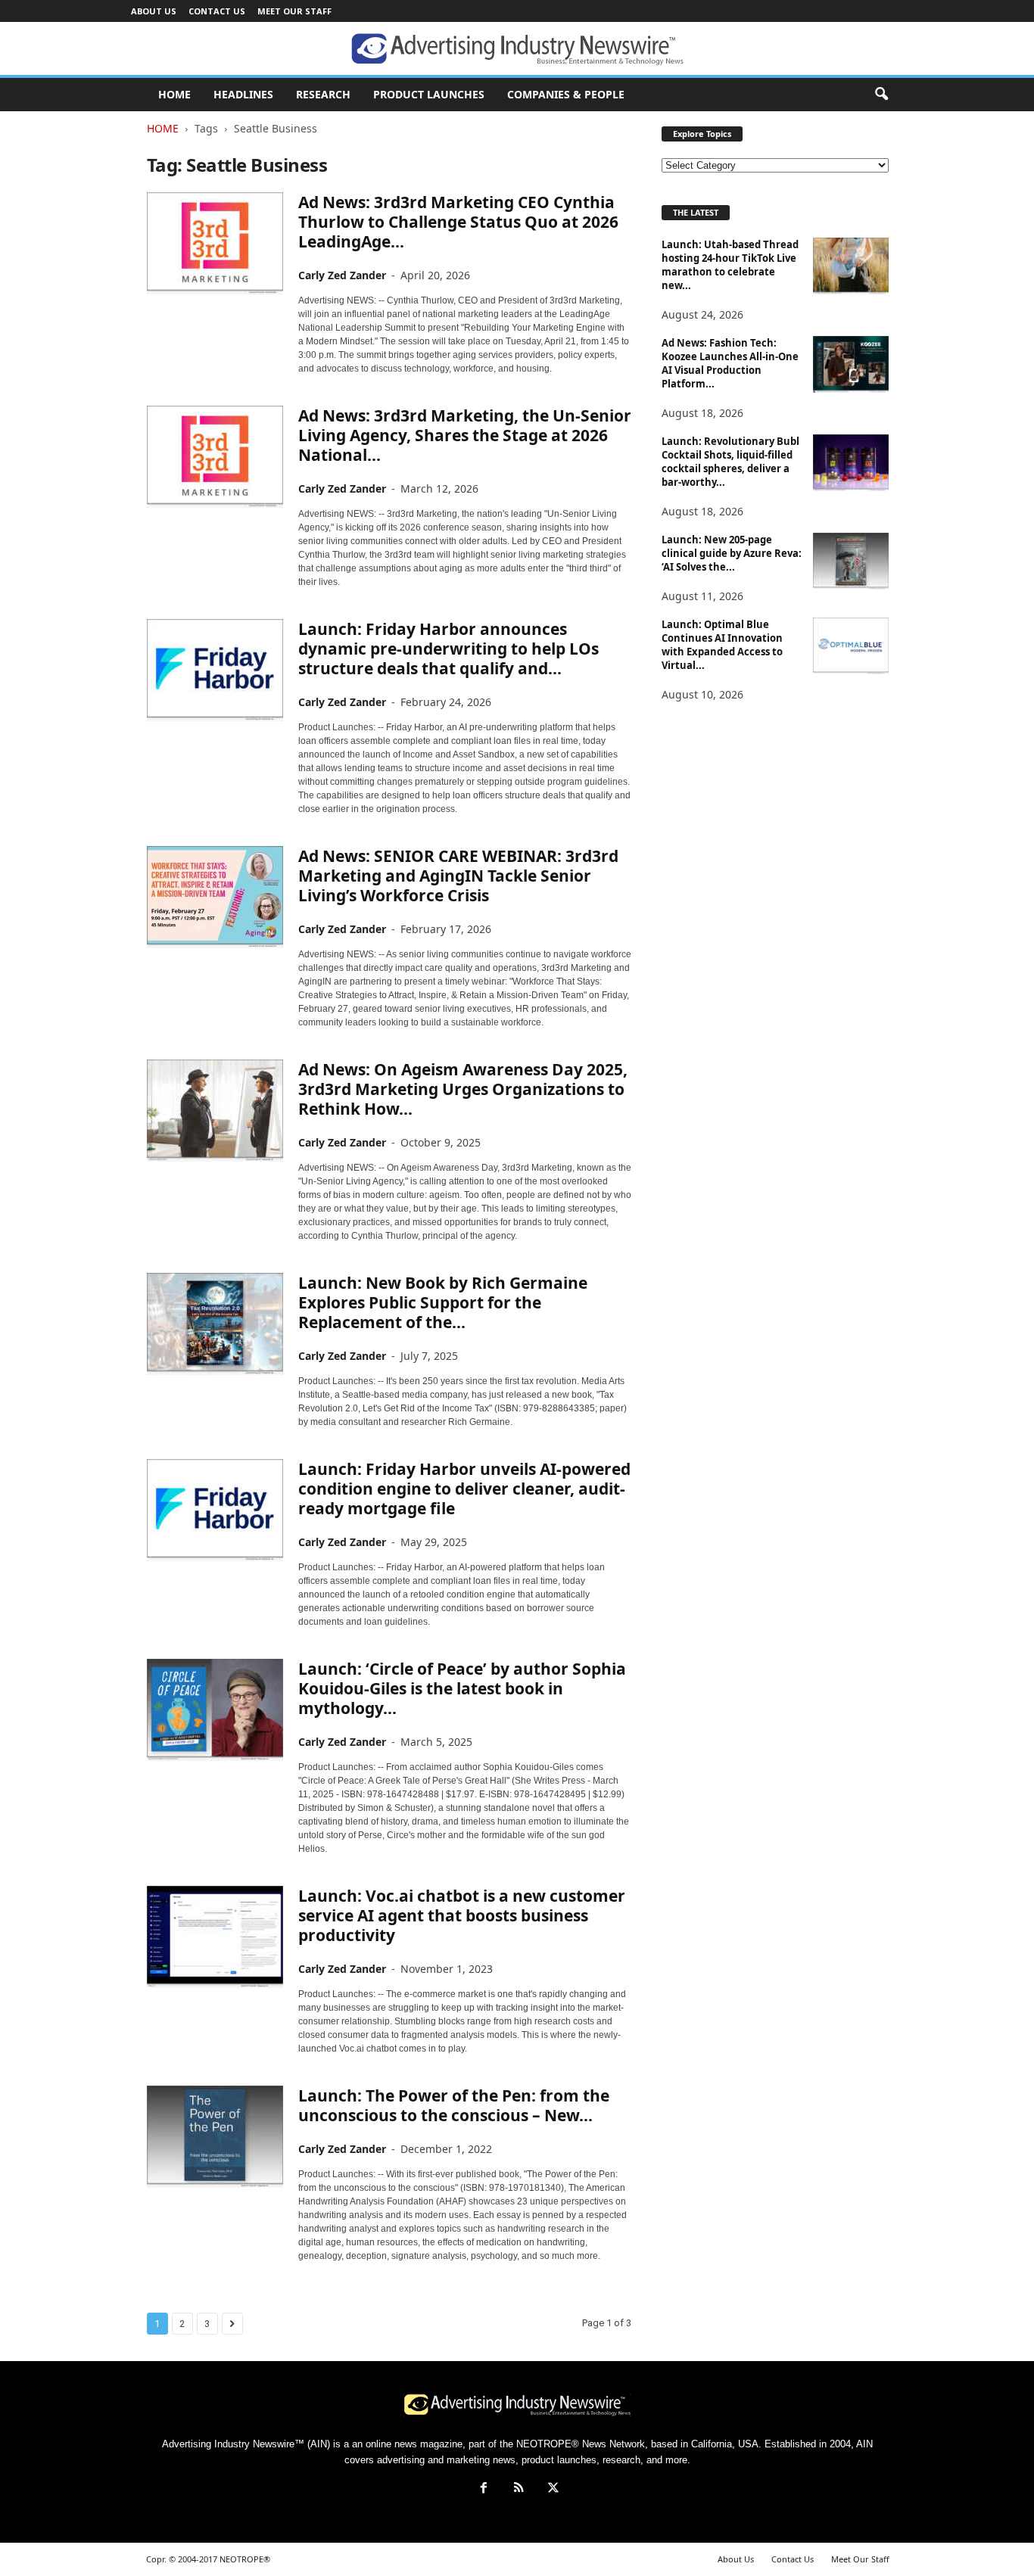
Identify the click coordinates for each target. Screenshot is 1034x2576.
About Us (154, 11)
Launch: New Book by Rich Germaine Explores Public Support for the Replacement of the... (443, 1302)
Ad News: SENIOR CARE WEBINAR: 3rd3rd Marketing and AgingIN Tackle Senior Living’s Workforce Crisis (458, 876)
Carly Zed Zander (342, 275)
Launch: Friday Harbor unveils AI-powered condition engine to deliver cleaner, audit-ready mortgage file (464, 1489)
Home (163, 128)
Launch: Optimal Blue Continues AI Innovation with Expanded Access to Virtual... (722, 645)
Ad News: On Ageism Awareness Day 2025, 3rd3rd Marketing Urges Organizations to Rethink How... (463, 1089)
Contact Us (217, 11)
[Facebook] (484, 2489)
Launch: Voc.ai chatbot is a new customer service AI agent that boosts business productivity (462, 1915)
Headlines (243, 94)
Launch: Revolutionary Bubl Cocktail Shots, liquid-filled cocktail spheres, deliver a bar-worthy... (730, 462)
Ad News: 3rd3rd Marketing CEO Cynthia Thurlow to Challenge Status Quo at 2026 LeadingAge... (458, 222)
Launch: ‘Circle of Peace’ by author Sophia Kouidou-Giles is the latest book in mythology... (462, 1688)
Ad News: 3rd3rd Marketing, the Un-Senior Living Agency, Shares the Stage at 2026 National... (465, 435)
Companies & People (566, 94)
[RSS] (519, 2489)
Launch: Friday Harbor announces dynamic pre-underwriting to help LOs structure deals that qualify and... (448, 649)
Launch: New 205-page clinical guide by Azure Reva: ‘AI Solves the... (732, 553)
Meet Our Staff (294, 11)
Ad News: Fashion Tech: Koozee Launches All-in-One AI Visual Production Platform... (730, 363)
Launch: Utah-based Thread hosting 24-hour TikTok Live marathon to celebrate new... (730, 265)
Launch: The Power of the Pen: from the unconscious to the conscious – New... (454, 2105)
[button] (881, 95)
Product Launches (429, 94)
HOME (174, 94)
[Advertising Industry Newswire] (517, 49)
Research (323, 94)
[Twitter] (552, 2489)
